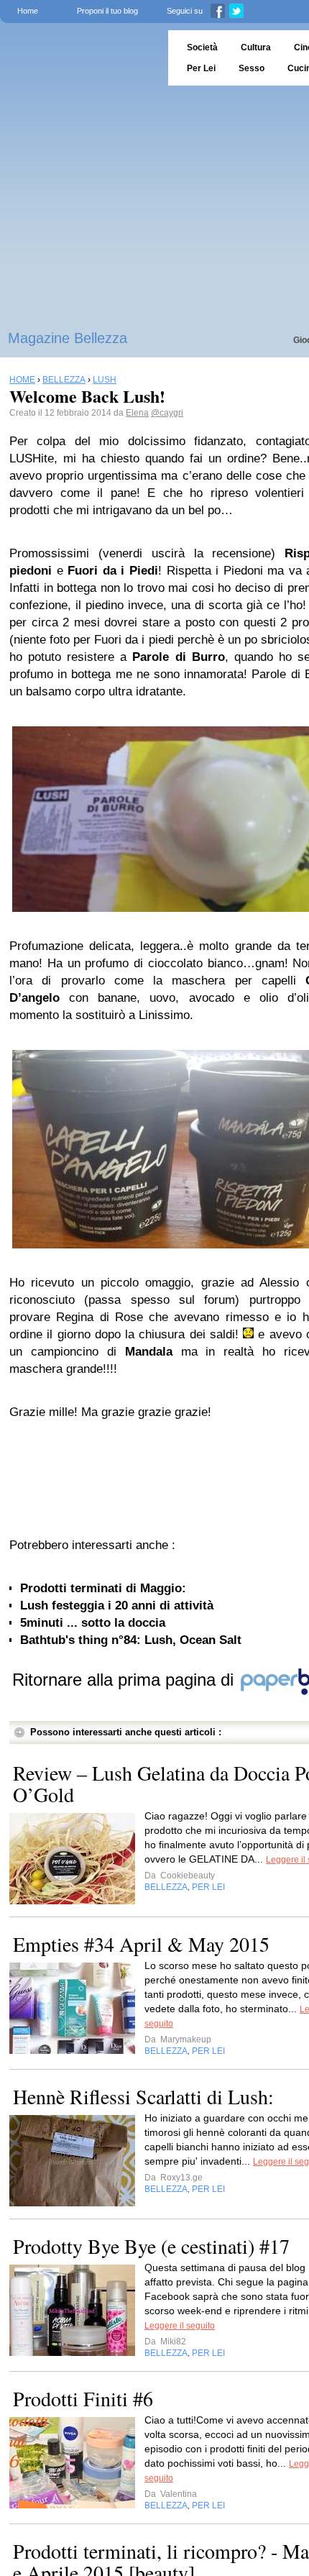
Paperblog (79, 58)
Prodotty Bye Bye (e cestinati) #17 (151, 2246)
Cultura (256, 47)
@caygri (167, 413)
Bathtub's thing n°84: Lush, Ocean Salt (131, 1640)
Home (28, 11)
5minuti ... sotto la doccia (93, 1623)
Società (202, 47)
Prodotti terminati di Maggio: (103, 1588)
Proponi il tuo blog (107, 11)
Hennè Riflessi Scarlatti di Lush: (143, 2096)
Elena (137, 413)
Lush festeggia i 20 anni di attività (117, 1606)
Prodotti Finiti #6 (83, 2398)
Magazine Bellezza (68, 338)
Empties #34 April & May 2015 (141, 1944)
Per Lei (201, 68)
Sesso (252, 68)
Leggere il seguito (180, 2326)
